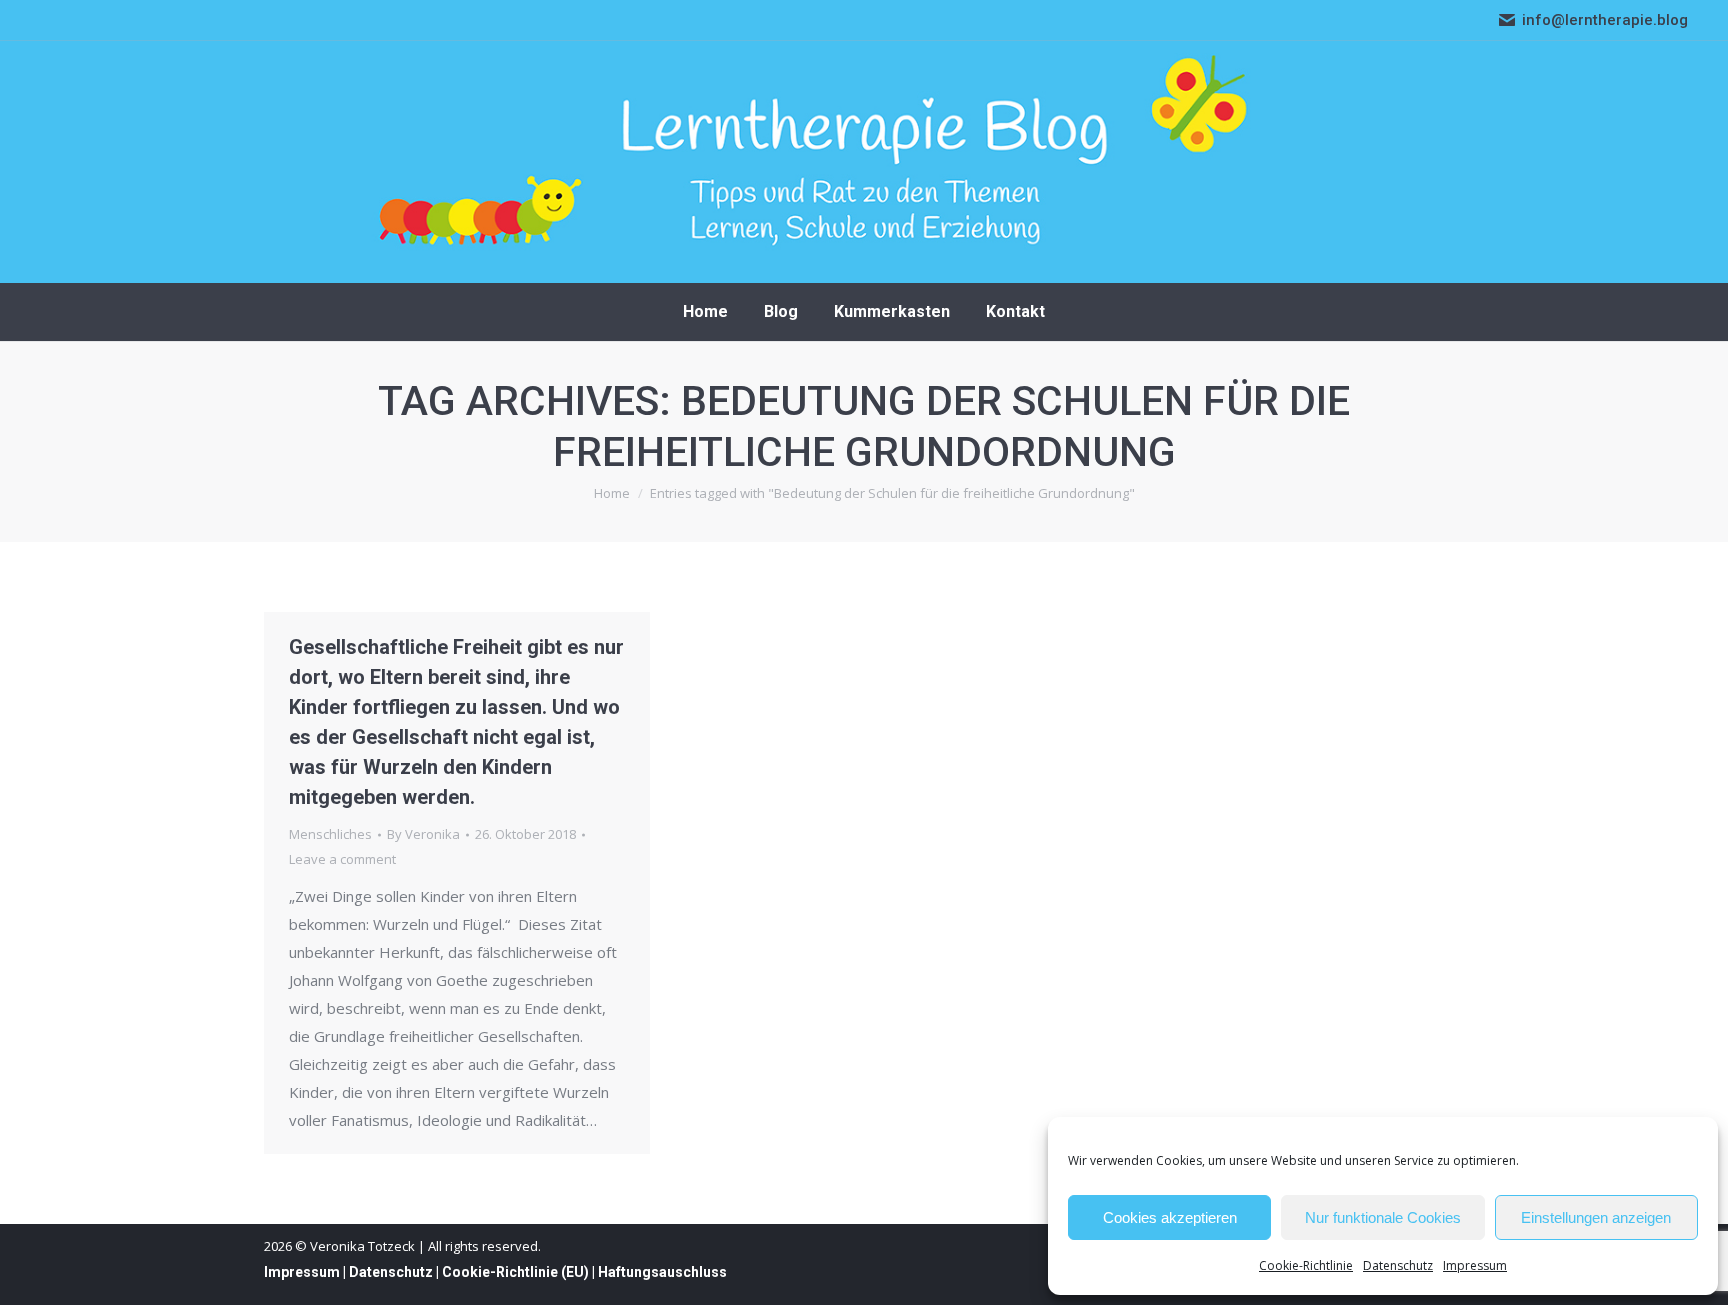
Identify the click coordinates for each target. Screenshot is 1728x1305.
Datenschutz (1398, 1265)
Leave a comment (342, 859)
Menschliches (330, 834)
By (423, 834)
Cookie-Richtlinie (1306, 1265)
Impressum (1475, 1265)
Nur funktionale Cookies (1383, 1217)
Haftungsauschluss (662, 1272)
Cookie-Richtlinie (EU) (515, 1272)
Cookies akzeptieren (1170, 1217)
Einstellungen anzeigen (1596, 1217)
